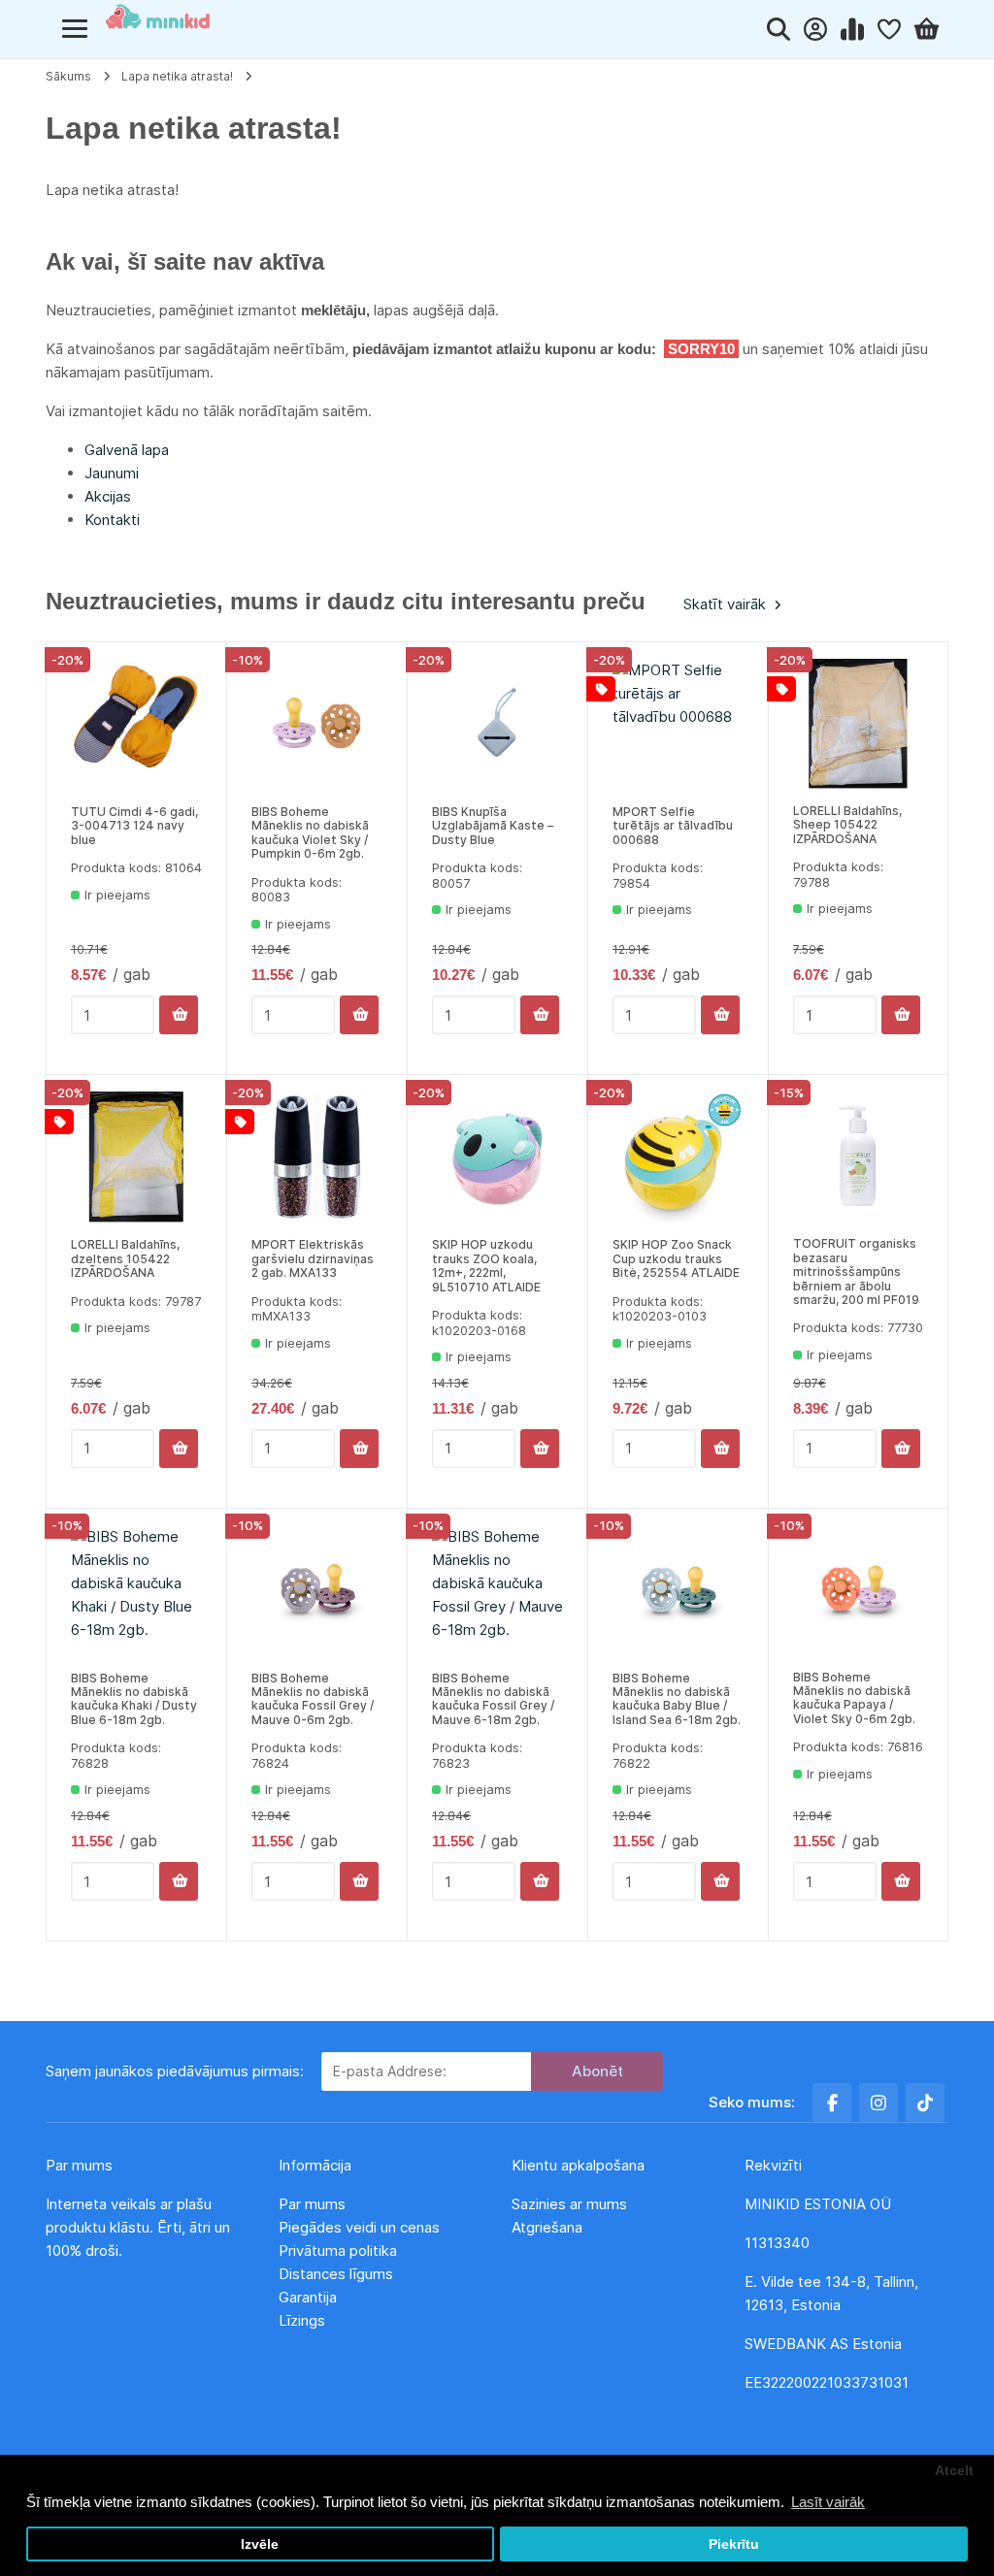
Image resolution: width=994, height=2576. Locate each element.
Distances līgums (338, 2274)
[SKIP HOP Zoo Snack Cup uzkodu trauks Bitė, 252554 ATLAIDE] (678, 1157)
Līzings (302, 2320)
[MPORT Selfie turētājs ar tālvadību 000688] (678, 724)
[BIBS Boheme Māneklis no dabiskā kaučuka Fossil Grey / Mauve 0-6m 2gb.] (317, 1591)
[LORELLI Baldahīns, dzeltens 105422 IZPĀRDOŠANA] (136, 1157)
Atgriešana (547, 2227)
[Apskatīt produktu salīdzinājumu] (856, 29)
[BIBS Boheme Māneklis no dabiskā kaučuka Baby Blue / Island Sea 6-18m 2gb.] (678, 1591)
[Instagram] (878, 2103)
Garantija (308, 2297)
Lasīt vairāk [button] (828, 2502)
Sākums (68, 76)
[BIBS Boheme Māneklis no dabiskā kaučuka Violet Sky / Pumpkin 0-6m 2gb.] (317, 724)
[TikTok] (925, 2103)
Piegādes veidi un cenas (359, 2227)
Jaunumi (112, 473)
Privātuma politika (340, 2250)
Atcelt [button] (954, 2471)
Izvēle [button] (260, 2544)
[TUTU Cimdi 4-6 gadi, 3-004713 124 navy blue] (136, 724)
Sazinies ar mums (569, 2204)
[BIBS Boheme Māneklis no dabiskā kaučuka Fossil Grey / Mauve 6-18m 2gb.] (497, 1591)
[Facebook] (832, 2103)
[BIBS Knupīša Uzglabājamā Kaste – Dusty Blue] (497, 724)
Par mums (312, 2204)
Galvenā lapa (127, 450)
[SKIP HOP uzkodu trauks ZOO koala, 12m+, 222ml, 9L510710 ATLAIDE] (497, 1157)
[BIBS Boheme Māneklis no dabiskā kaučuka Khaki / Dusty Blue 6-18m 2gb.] (136, 1591)
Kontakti (112, 520)
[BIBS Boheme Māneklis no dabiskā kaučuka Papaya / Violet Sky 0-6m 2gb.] (858, 1590)
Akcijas (108, 496)
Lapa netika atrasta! (177, 76)
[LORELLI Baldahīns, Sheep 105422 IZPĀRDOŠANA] (858, 724)
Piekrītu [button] (734, 2544)
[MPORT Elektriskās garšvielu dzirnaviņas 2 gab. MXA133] (317, 1157)
